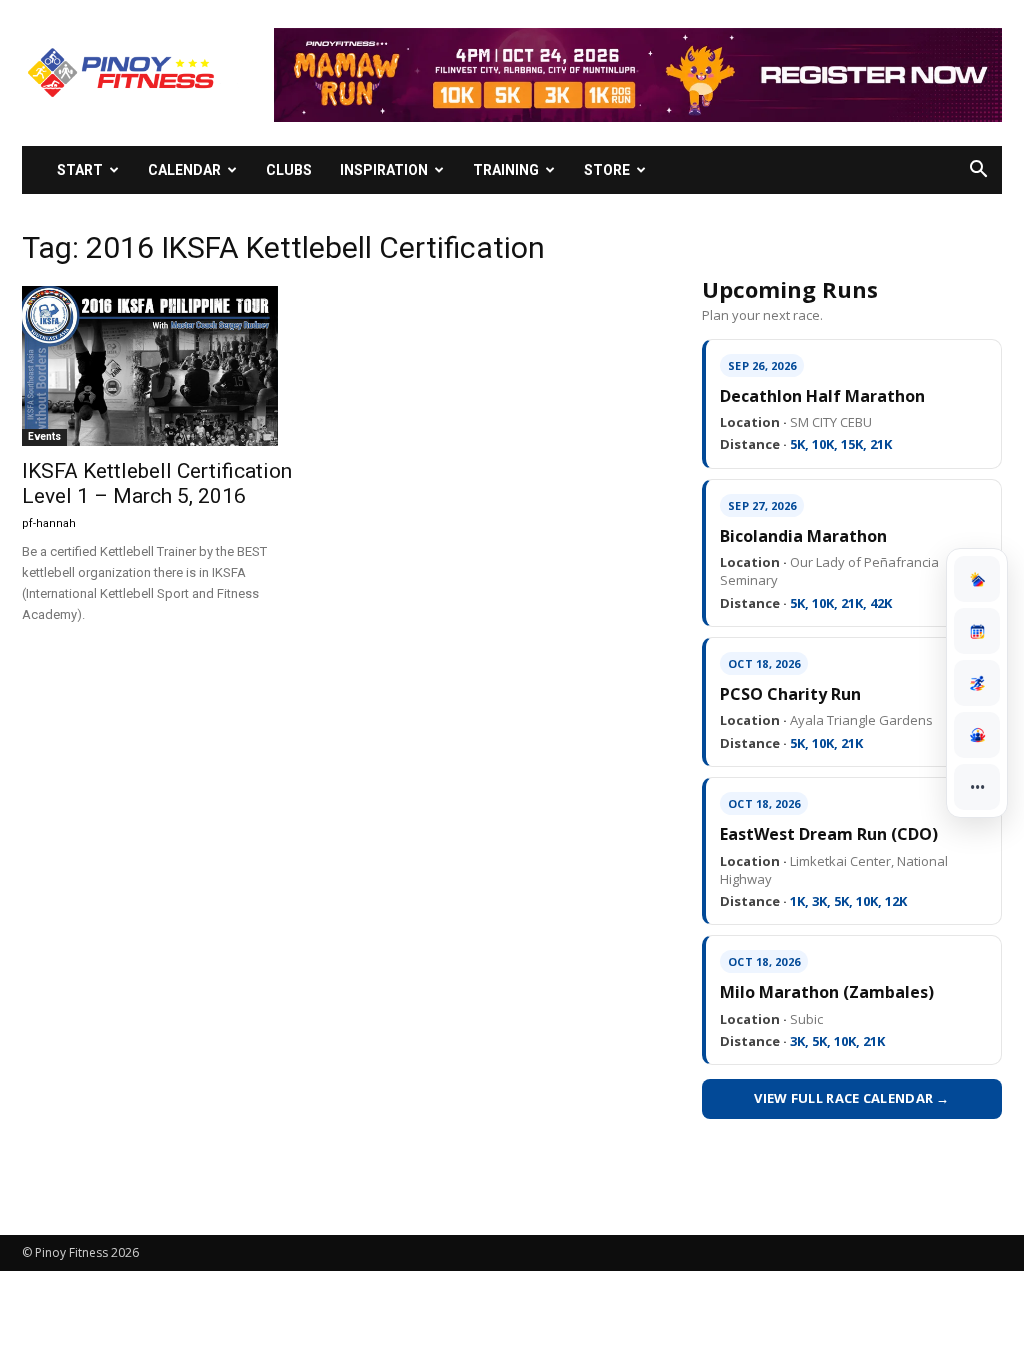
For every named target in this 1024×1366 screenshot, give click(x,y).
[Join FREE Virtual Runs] (977, 683)
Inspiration (384, 170)
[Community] (977, 735)
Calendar (184, 170)
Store (607, 170)
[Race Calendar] (977, 631)
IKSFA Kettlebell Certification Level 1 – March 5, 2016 (157, 483)
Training (506, 170)
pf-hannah (49, 523)
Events (44, 436)
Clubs (289, 170)
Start (80, 170)
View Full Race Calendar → (852, 1098)
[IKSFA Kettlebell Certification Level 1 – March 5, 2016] (172, 366)
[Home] (977, 579)
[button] (978, 171)
